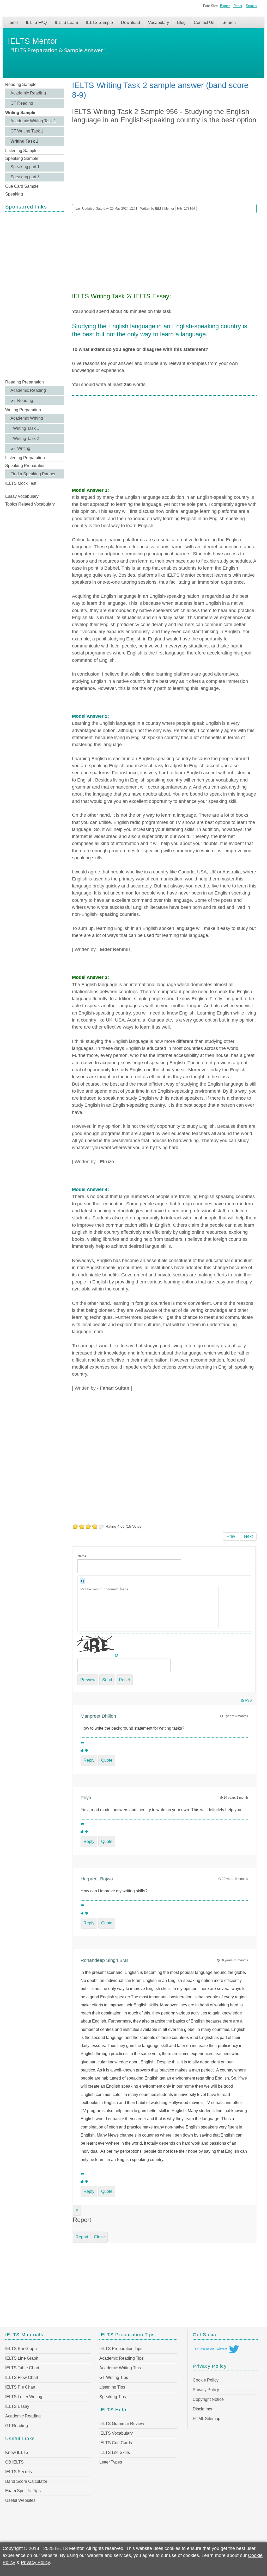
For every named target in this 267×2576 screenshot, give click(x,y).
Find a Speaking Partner (33, 474)
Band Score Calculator (26, 2481)
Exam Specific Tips (23, 2491)
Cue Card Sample (22, 186)
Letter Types (111, 2462)
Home (12, 23)
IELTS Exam (66, 23)
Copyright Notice (208, 2399)
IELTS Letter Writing (24, 2397)
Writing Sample (20, 113)
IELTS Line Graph (22, 2358)
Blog (181, 23)
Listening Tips (112, 2387)
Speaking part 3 (25, 177)
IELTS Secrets (19, 2472)
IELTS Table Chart (22, 2368)
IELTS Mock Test (21, 483)
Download (131, 23)
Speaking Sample (22, 158)
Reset (238, 6)
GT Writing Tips (114, 2377)
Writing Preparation (23, 410)
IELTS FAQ (36, 23)
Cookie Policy (206, 2380)
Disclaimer (203, 2409)
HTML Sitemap (207, 2419)
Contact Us (204, 23)
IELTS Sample (99, 23)
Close (99, 2237)
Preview (88, 1680)
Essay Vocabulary (22, 496)
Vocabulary (159, 23)
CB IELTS (14, 2462)
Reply (89, 1760)
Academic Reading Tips (122, 2358)
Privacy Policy (206, 2390)
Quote (107, 1760)
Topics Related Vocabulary (30, 504)
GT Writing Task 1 (27, 131)
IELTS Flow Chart (22, 2377)
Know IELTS (17, 2452)
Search (229, 23)
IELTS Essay (17, 2406)
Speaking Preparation (25, 466)
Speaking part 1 (25, 167)
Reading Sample (21, 84)
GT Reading (22, 103)
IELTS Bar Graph (21, 2349)
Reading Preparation (25, 382)
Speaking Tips (113, 2397)
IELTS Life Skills (115, 2452)
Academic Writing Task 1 (33, 121)
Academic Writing (27, 418)
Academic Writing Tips (120, 2368)
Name (82, 1556)
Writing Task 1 (26, 428)
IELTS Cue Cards (116, 2443)
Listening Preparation (25, 458)
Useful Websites (20, 2500)
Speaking (14, 194)
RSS (248, 1700)
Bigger (225, 6)
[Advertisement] (35, 295)
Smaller (252, 6)
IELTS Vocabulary (116, 2433)
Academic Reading (28, 93)
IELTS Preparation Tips (121, 2349)
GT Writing (20, 448)
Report (82, 2237)
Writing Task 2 (24, 141)
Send (107, 1680)
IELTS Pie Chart (20, 2387)
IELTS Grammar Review (122, 2424)
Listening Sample (21, 151)
